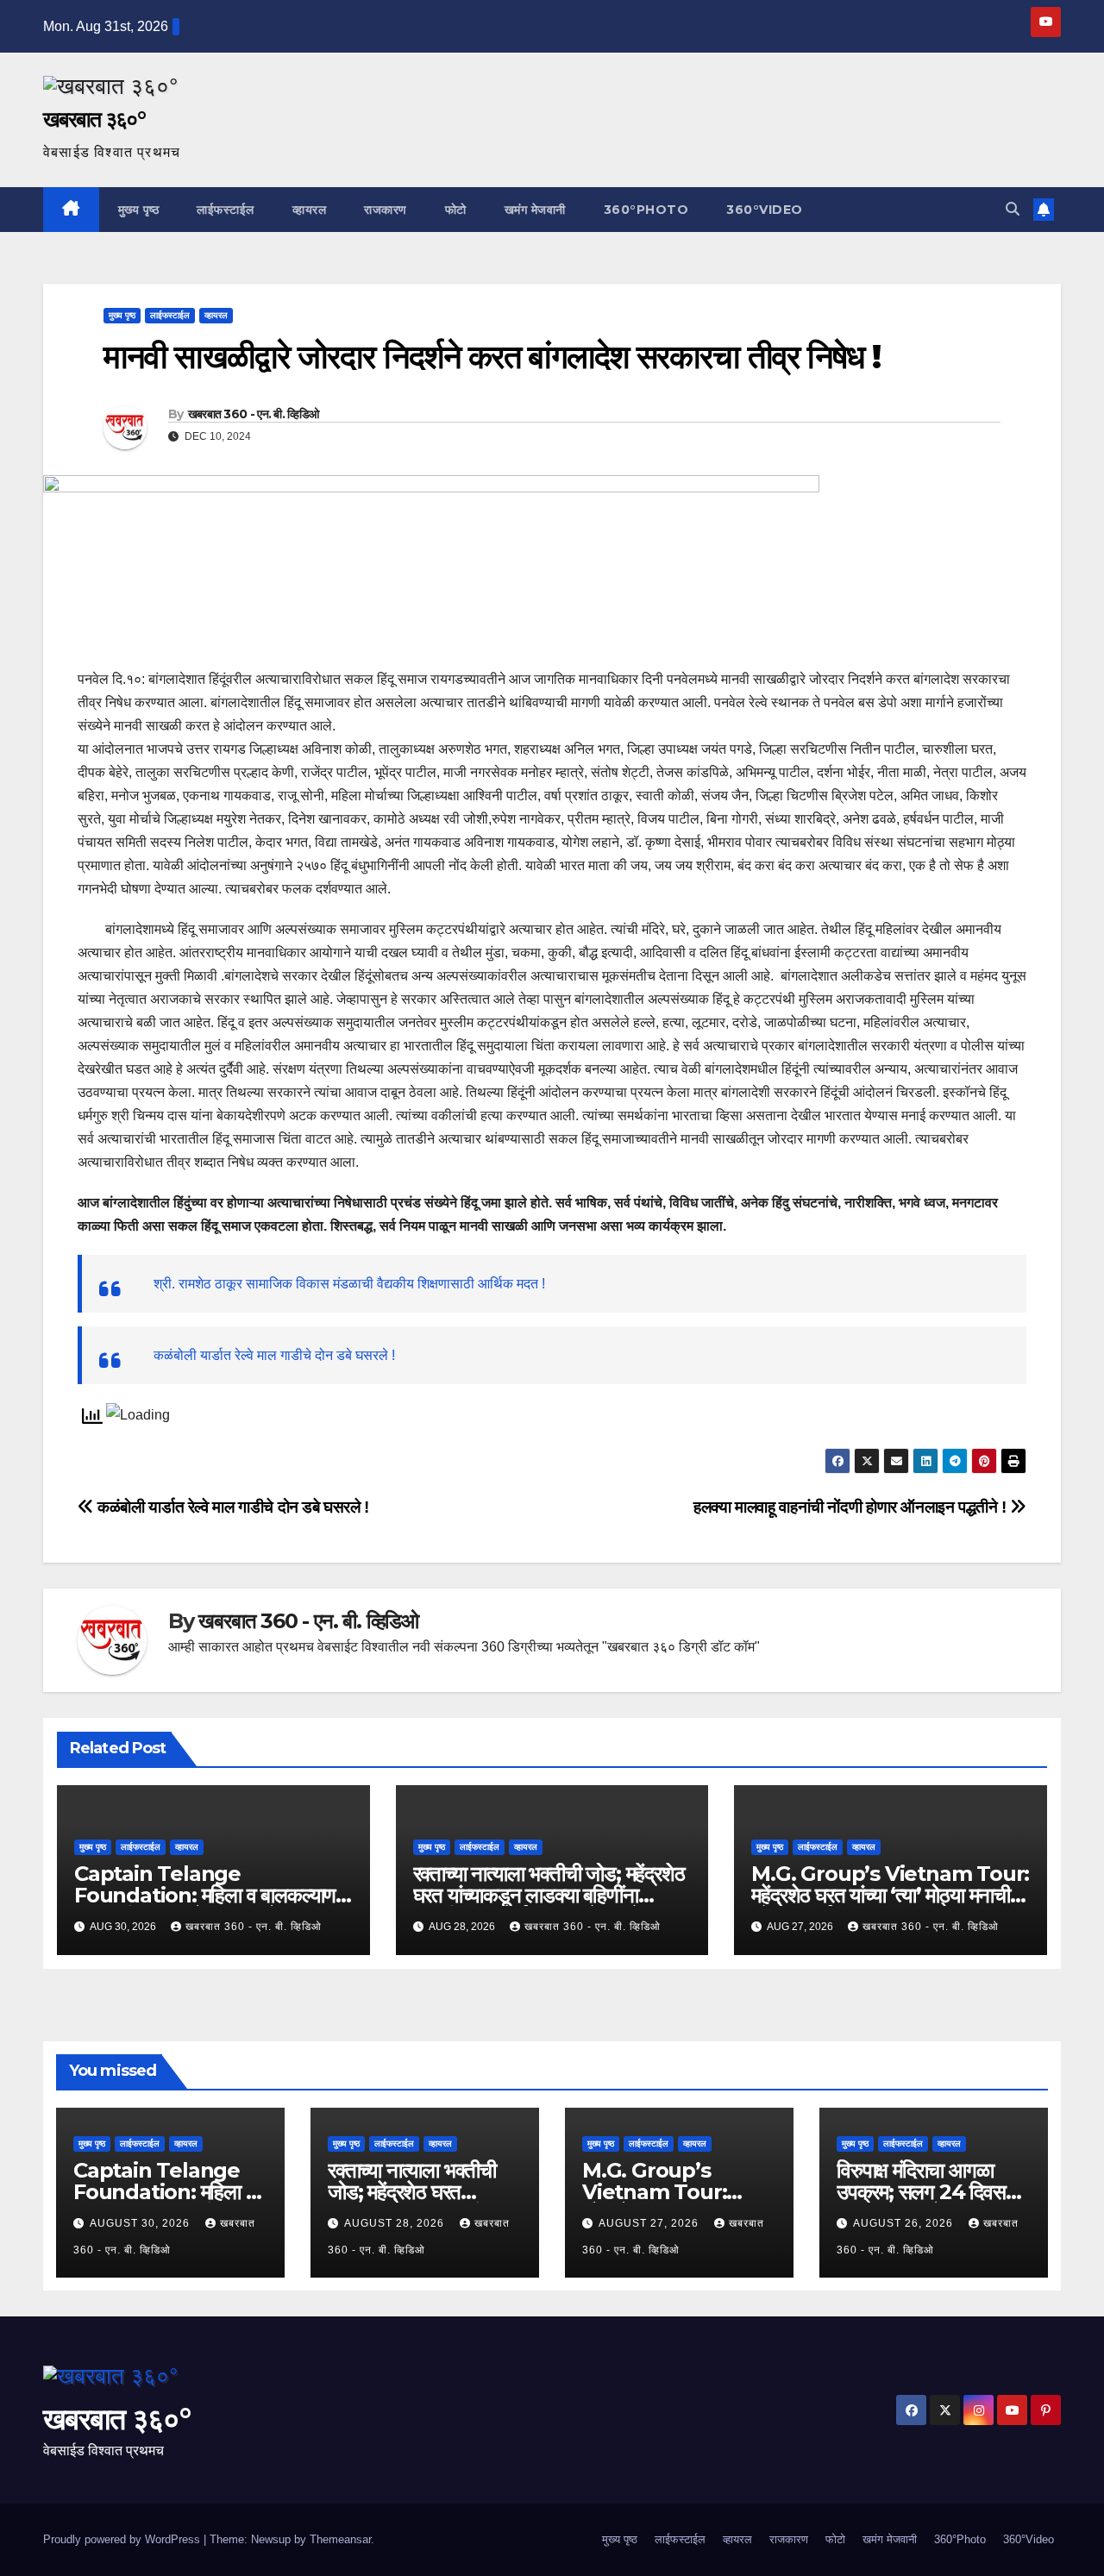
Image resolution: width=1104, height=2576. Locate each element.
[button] (1013, 209)
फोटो (456, 210)
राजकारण (386, 210)
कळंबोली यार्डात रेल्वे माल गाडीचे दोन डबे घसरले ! (274, 1355)
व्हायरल (310, 210)
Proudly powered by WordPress (123, 2539)
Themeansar (340, 2539)
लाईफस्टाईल (226, 210)
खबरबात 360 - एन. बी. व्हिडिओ (254, 414)
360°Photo (646, 210)
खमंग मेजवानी (535, 210)
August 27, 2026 (650, 2223)
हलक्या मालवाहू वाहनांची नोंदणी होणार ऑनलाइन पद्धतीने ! (852, 1507)
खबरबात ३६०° (94, 119)
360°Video (765, 210)
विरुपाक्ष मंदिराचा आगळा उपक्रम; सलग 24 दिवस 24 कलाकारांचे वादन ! (921, 2192)
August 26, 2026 (905, 2223)
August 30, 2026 (141, 2223)
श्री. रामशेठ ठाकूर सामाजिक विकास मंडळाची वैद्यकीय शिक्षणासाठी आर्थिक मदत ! (349, 1284)
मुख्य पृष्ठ (139, 210)
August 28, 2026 (396, 2223)
